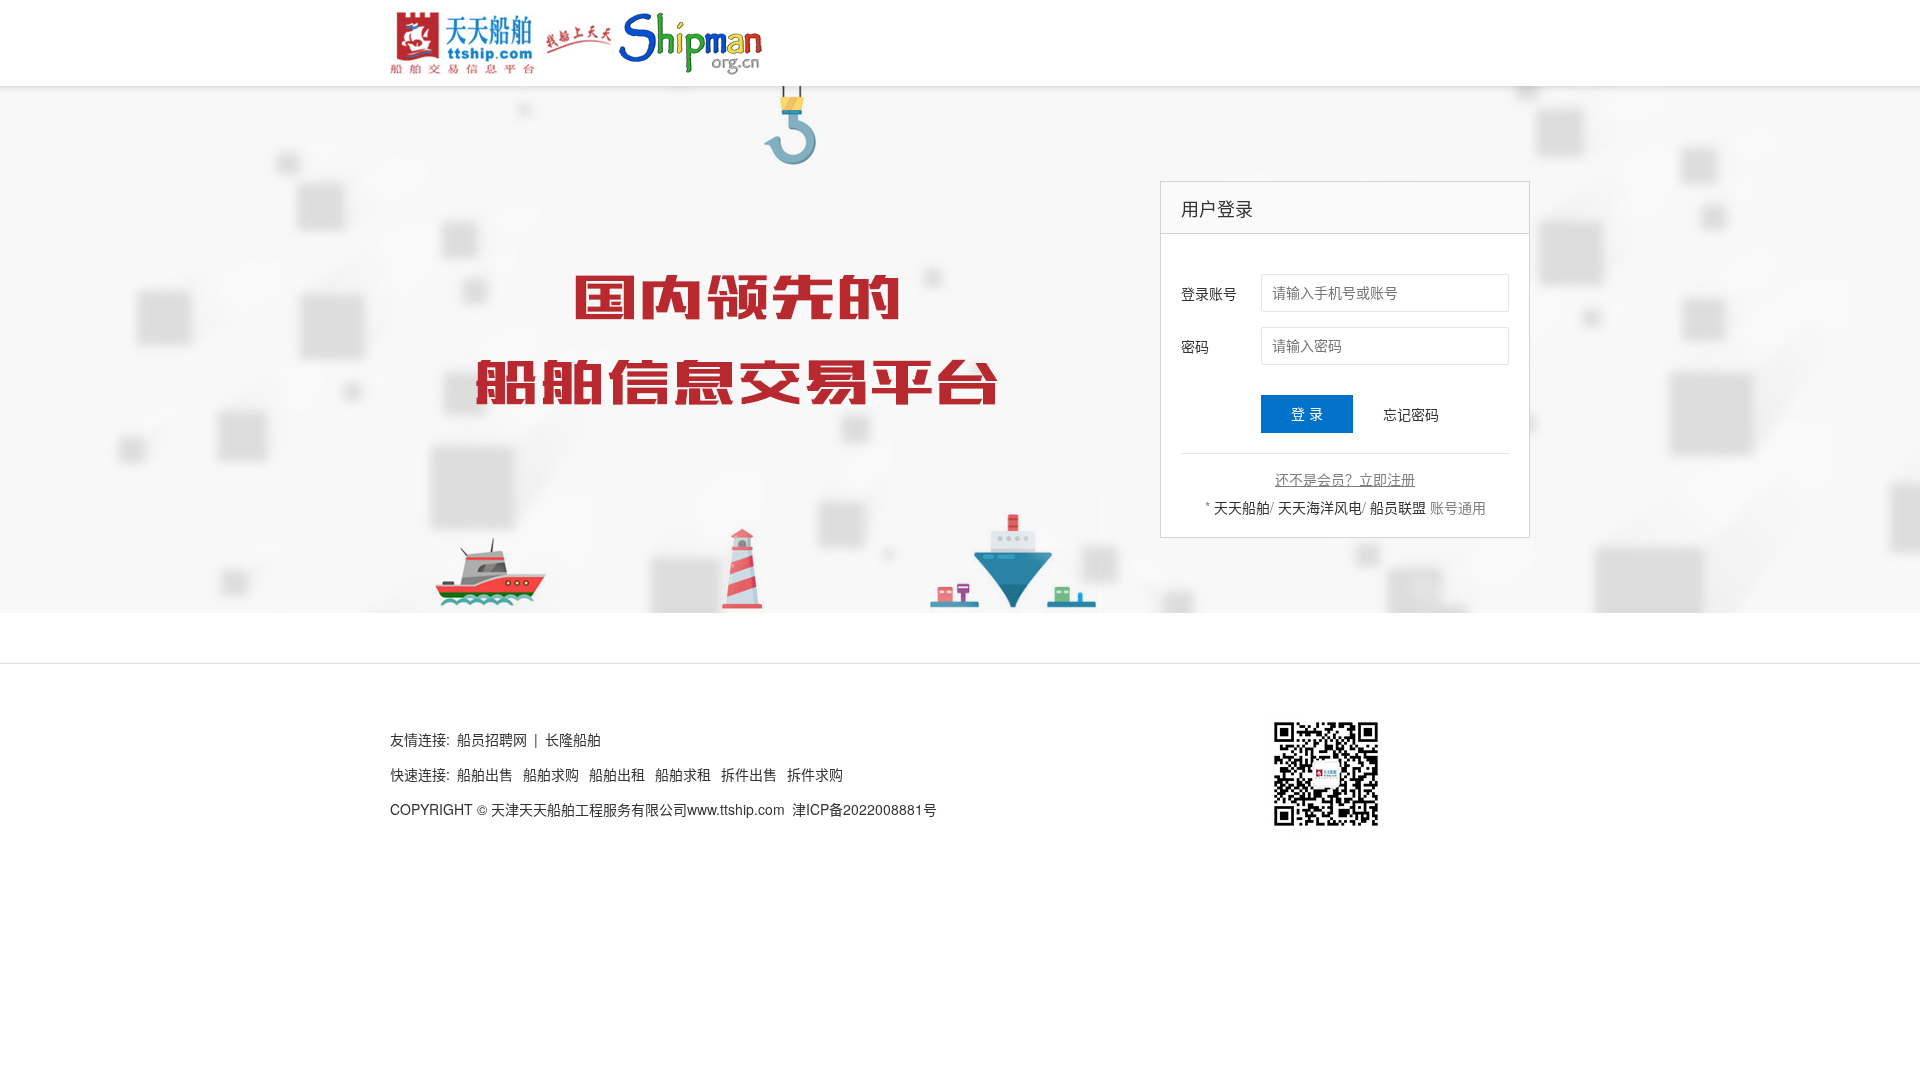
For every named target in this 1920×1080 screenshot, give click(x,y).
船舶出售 (485, 774)
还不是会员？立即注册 (1345, 479)
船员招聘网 (492, 739)
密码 (1195, 346)
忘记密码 (1411, 414)
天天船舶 (1242, 507)
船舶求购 (551, 774)
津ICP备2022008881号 (864, 809)
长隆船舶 (573, 739)
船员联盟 (1398, 507)
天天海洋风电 (1320, 507)
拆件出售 (749, 774)
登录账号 (1209, 293)
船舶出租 (617, 774)
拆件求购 (815, 774)
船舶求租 (683, 774)
